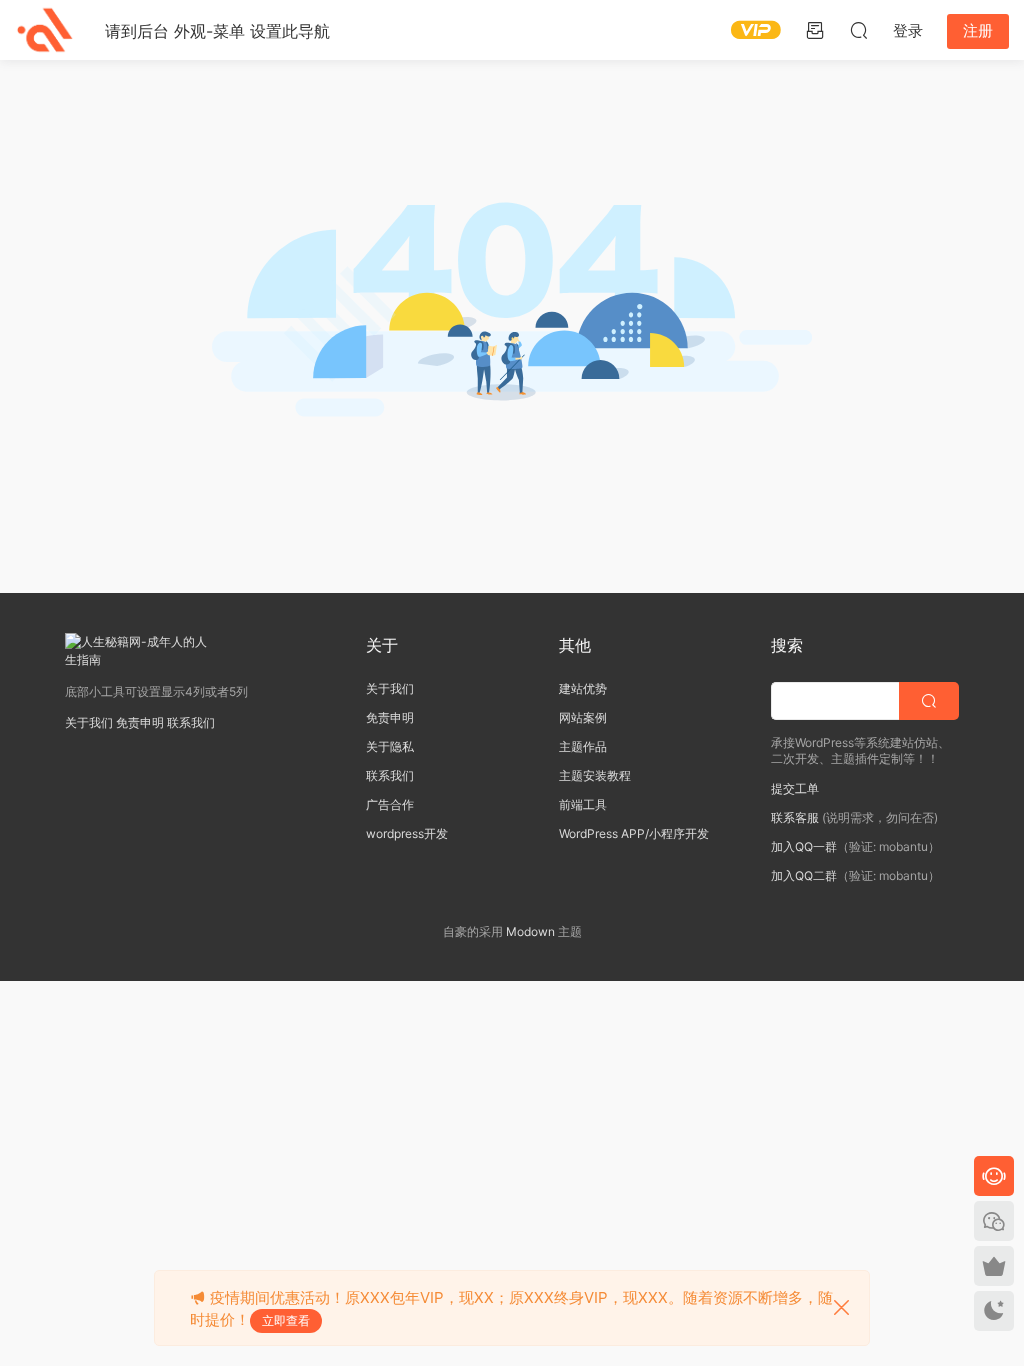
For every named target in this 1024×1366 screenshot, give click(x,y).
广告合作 (390, 804)
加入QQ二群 (804, 875)
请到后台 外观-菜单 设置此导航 (217, 31)
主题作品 (583, 746)
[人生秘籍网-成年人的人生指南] (45, 30)
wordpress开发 (407, 833)
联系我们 (191, 722)
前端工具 (583, 804)
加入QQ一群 (804, 846)
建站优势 (583, 688)
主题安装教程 (595, 775)
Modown (530, 931)
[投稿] (815, 30)
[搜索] (859, 30)
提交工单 (795, 788)
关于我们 (89, 722)
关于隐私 (390, 746)
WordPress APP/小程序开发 (634, 833)
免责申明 (140, 722)
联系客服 (795, 817)
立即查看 (286, 1320)
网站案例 (583, 717)
